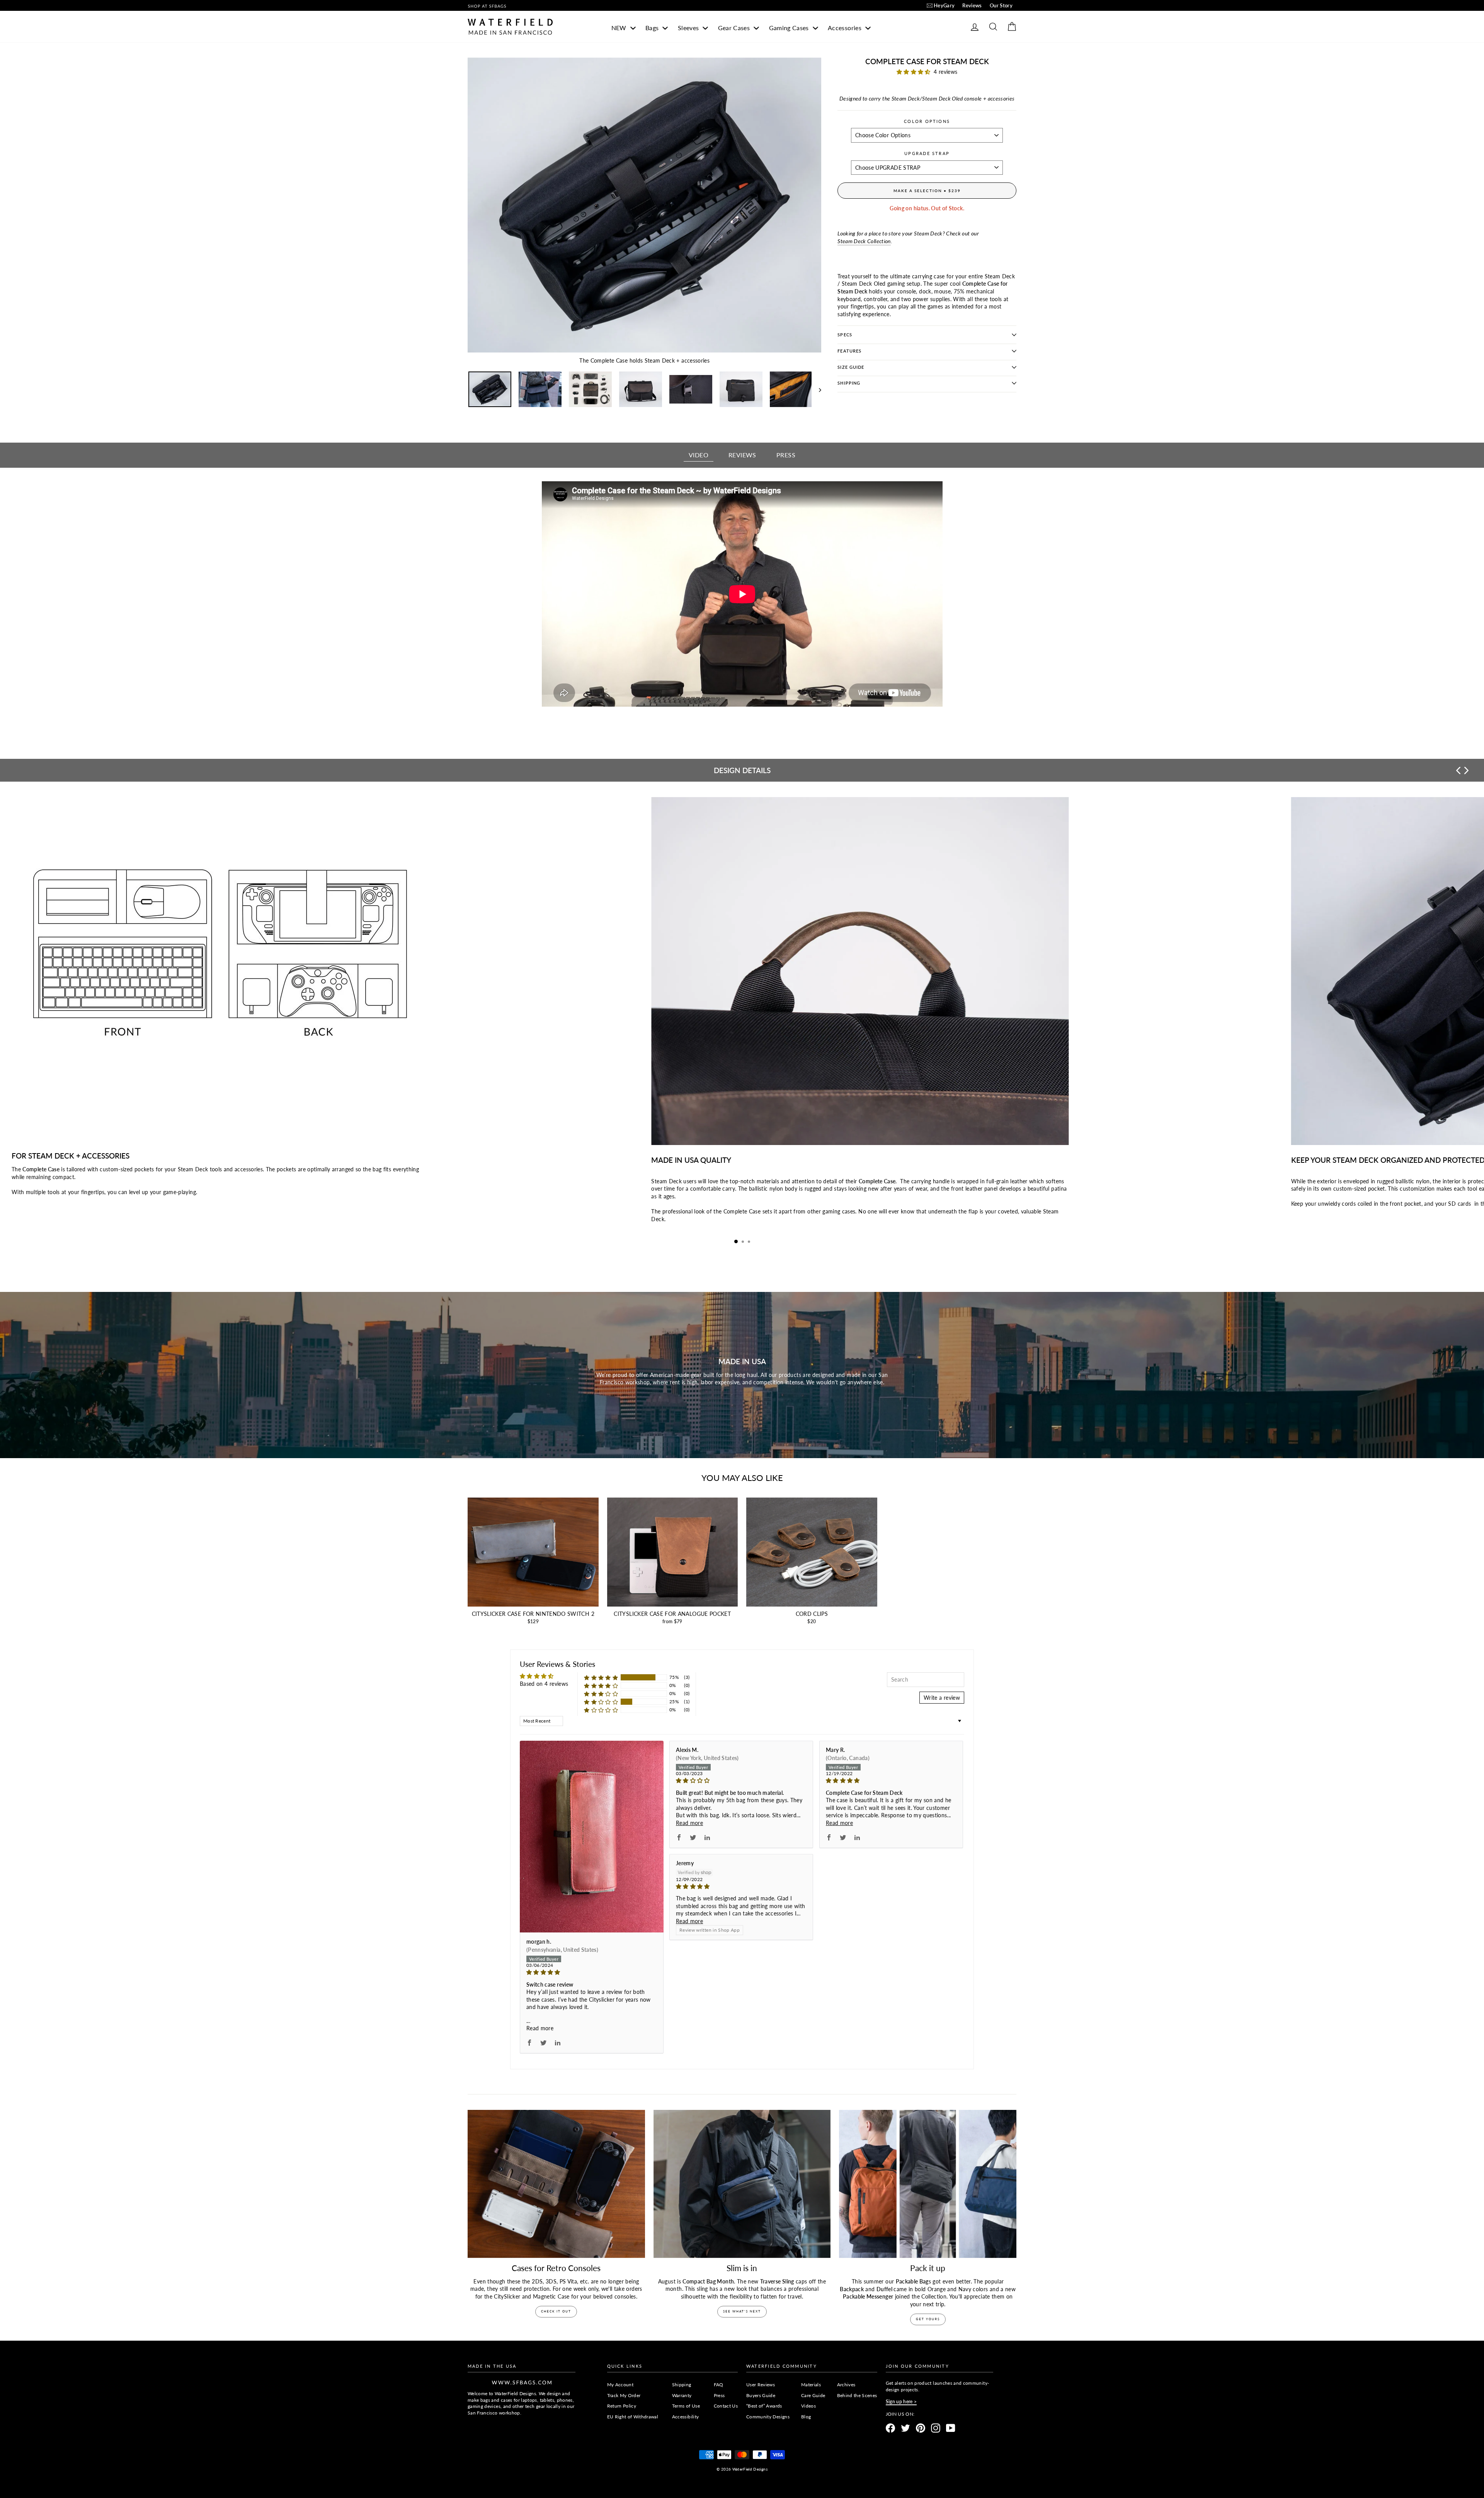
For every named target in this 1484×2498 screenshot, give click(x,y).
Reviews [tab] (742, 455)
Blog (806, 2417)
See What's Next (742, 2311)
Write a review (942, 1698)
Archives (846, 2385)
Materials (811, 2385)
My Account (620, 2385)
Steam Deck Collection (864, 241)
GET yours (928, 2319)
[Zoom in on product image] (644, 205)
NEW (620, 28)
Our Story (1001, 5)
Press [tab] (786, 455)
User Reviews (761, 2385)
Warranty (682, 2395)
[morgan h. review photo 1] (592, 1837)
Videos (808, 2406)
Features (849, 351)
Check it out (556, 2311)
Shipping (849, 383)
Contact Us (726, 2406)
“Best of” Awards (764, 2406)
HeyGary (944, 5)
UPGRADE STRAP (927, 153)
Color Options (927, 121)
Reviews (972, 5)
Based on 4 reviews (544, 1684)
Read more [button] (540, 2028)
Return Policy (622, 2406)
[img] (592, 1972)
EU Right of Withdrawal (633, 2417)
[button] (915, 72)
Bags (653, 28)
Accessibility (686, 2417)
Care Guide (813, 2395)
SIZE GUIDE (851, 367)
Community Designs (768, 2417)
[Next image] (816, 389)
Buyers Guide (761, 2395)
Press (719, 2395)
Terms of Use (686, 2406)
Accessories (845, 28)
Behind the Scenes (857, 2395)
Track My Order (624, 2395)
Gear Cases (735, 28)
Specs (845, 335)
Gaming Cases (790, 28)
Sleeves (689, 28)
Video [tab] (699, 455)
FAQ (719, 2385)
